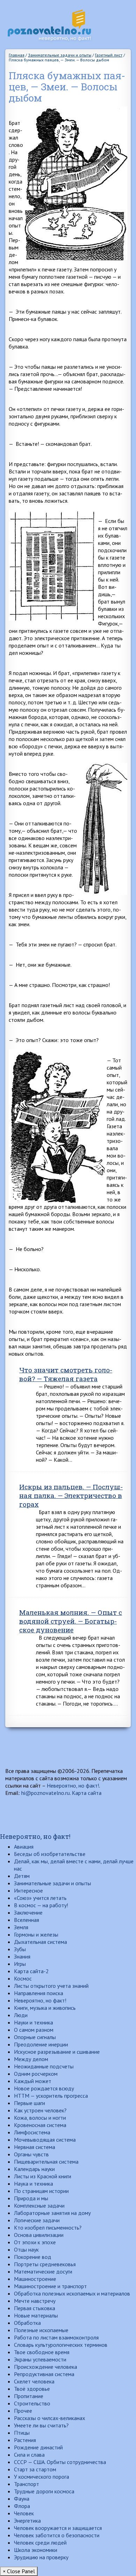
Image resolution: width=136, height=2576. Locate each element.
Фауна (22, 2499)
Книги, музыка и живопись (45, 2008)
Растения (25, 2440)
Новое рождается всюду (44, 2088)
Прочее (23, 2411)
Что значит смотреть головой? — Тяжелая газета (66, 1374)
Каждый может (33, 2081)
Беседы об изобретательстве (50, 1854)
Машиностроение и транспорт (50, 2286)
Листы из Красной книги (43, 2176)
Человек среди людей (40, 2543)
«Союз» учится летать (40, 1898)
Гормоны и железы (36, 1934)
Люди (21, 2015)
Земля (21, 1927)
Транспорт (27, 2484)
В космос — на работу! (41, 1905)
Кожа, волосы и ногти (40, 2118)
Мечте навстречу (35, 2301)
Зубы (20, 1949)
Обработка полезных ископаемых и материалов (72, 2293)
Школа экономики (36, 2550)
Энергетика (27, 2521)
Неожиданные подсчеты (44, 2066)
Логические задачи (37, 2220)
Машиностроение (35, 2279)
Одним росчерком (36, 2074)
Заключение (28, 1912)
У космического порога (41, 2477)
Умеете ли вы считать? (41, 2425)
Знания (22, 1956)
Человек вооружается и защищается (58, 2528)
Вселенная (27, 1920)
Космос (23, 1978)
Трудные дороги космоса (44, 2491)
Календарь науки (34, 2169)
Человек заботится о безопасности (57, 2535)
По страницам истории (41, 2191)
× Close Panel (19, 2571)
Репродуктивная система (44, 2374)
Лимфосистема (32, 2132)
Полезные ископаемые (41, 2330)
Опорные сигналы (35, 2037)
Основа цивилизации (39, 2235)
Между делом (31, 2059)
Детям (22, 1876)
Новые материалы (36, 2315)
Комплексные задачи (39, 2206)
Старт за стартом (35, 2469)
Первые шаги (29, 2103)
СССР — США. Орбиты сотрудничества (60, 2462)
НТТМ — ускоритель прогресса (51, 2096)
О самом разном (34, 2030)
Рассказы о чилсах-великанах (50, 2418)
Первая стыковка (35, 2308)
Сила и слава (29, 2455)
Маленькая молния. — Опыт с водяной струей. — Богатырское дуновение (71, 1621)
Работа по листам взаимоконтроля (56, 2337)
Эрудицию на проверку (41, 2557)
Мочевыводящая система (45, 2140)
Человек (24, 2513)
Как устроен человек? (40, 2110)
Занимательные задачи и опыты (52, 1883)
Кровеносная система (40, 2125)
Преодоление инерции (41, 2044)
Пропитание (29, 2396)
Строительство (32, 2403)
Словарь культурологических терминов (61, 2345)
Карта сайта (87, 1793)
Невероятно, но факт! (73, 1785)
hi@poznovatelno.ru (46, 1793)
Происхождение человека (46, 2367)
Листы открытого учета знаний (51, 1986)
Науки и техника (33, 2022)
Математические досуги (43, 2271)
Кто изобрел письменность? (48, 2227)
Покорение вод (33, 2257)
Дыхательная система (40, 1942)
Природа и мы (31, 2198)
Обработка (27, 2323)
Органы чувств (31, 2154)
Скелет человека (34, 2381)
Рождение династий (38, 2447)
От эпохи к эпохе (35, 2242)
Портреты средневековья (45, 2264)
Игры (20, 1964)
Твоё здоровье (32, 2389)
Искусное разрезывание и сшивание (57, 2052)
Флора (22, 2506)
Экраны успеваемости (40, 2359)
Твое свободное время (42, 2352)
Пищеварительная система (46, 2162)
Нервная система (35, 2147)
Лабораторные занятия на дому (52, 2213)
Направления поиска (39, 1993)
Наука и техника (33, 2184)
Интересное (28, 1890)
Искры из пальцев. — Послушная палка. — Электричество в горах (71, 1495)
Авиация (24, 1847)
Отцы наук (26, 2249)
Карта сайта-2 (31, 1971)
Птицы (22, 2433)
